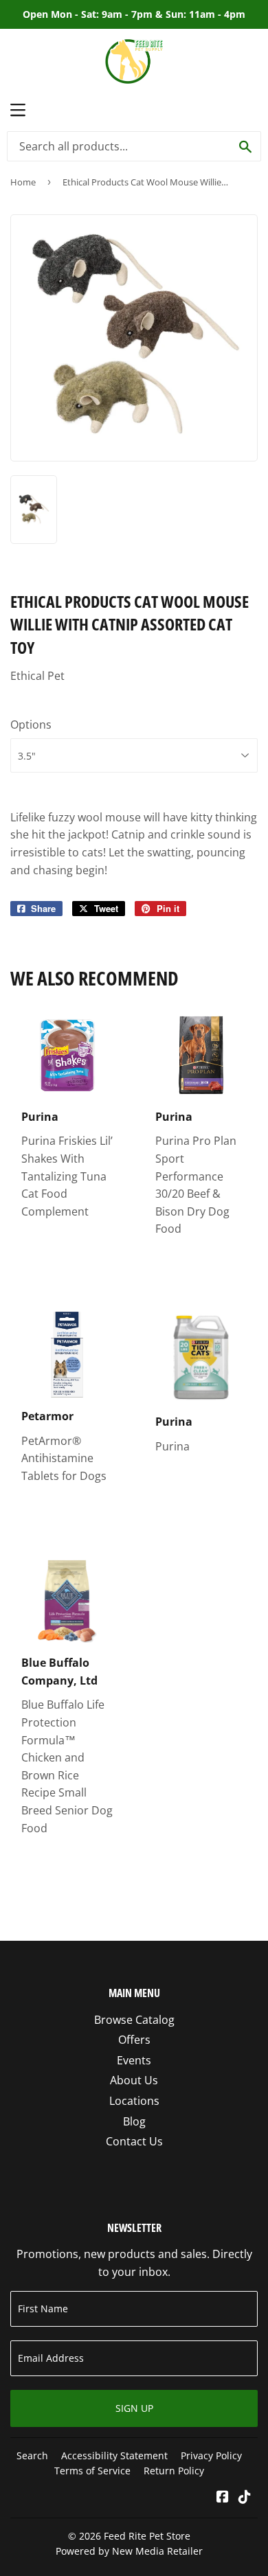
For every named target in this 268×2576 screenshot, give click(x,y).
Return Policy (174, 2471)
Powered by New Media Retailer (129, 2551)
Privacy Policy (211, 2455)
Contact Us (134, 2141)
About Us (134, 2080)
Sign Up (134, 2408)
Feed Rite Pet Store (147, 2536)
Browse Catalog (134, 2020)
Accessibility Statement (114, 2455)
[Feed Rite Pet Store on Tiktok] (245, 2498)
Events (134, 2060)
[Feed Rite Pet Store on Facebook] (223, 2498)
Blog (134, 2121)
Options (31, 725)
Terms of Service (92, 2471)
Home (23, 182)
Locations (134, 2101)
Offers (134, 2040)
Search (32, 2455)
